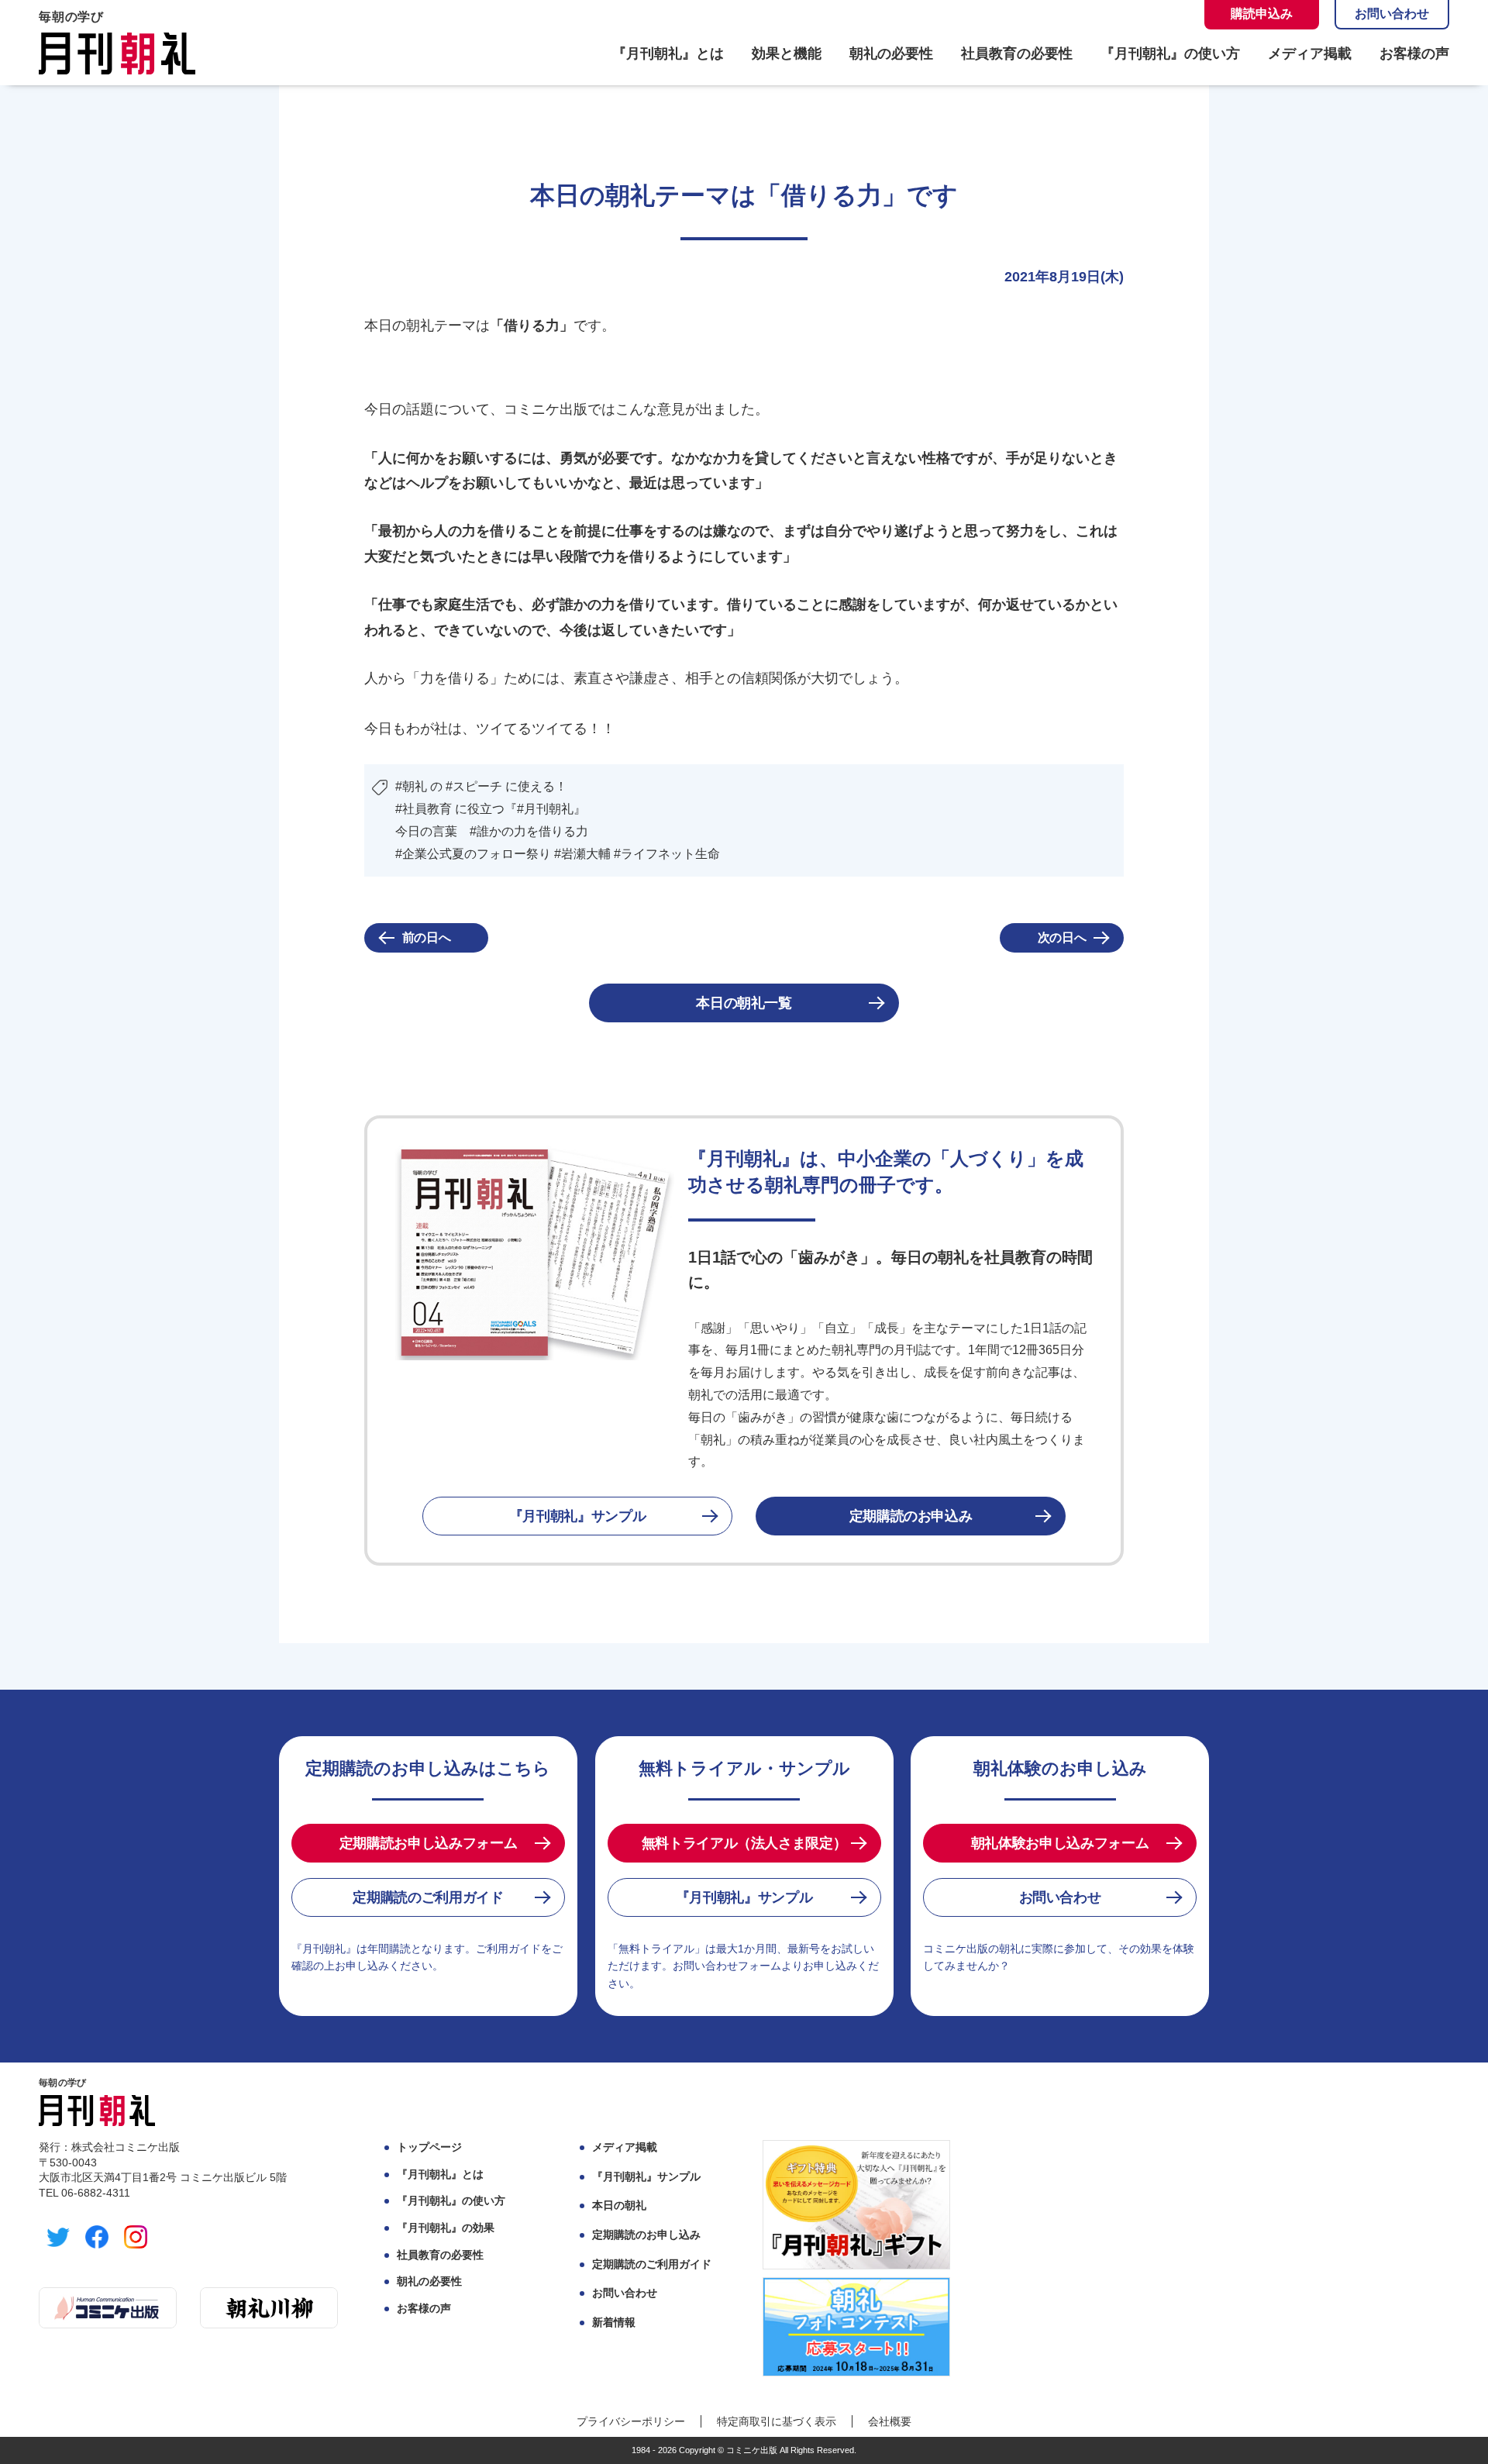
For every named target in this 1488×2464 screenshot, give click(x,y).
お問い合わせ (1392, 14)
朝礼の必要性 (891, 53)
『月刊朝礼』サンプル (577, 1516)
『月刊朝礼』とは (668, 53)
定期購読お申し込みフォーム (428, 1843)
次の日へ (1062, 937)
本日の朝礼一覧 (744, 1003)
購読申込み (1262, 14)
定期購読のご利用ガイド (428, 1897)
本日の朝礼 (619, 2205)
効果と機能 (787, 53)
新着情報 (614, 2322)
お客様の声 (1414, 53)
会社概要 (890, 2421)
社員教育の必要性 (1017, 53)
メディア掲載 (1310, 53)
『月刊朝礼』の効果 (446, 2228)
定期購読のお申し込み (646, 2235)
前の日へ (427, 937)
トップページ (429, 2147)
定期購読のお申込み (911, 1516)
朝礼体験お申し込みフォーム (1060, 1843)
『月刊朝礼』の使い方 (1170, 53)
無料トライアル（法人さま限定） (744, 1843)
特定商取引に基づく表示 (777, 2421)
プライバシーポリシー (631, 2421)
